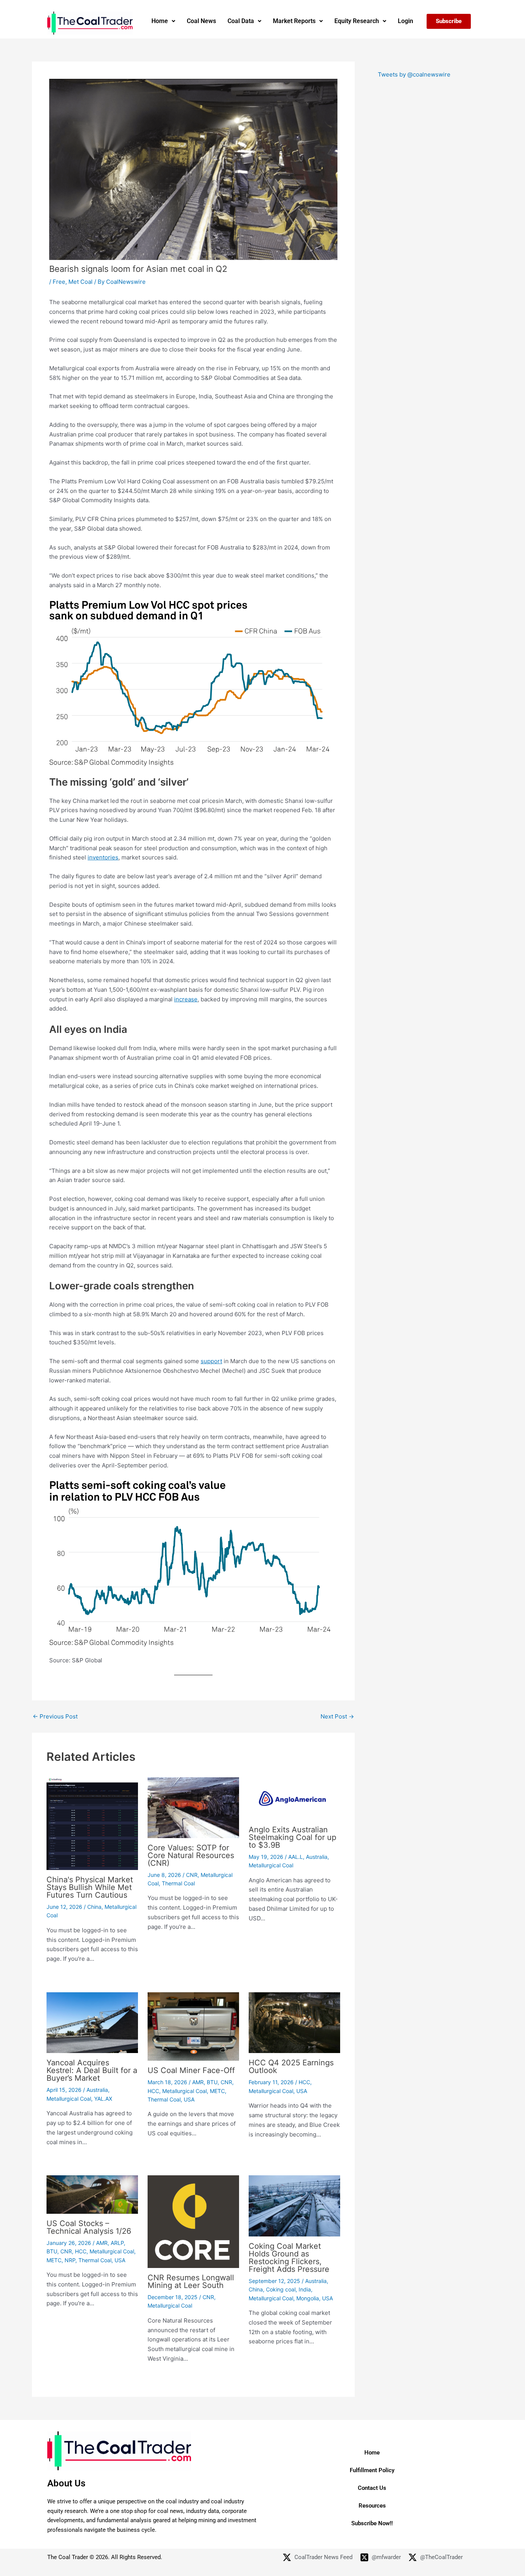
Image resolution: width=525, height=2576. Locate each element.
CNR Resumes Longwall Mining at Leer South (191, 2281)
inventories (103, 857)
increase (186, 999)
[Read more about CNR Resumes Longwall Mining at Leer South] (193, 2221)
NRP (70, 2260)
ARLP (117, 2243)
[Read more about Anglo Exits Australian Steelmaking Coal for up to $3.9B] (294, 1798)
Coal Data (241, 21)
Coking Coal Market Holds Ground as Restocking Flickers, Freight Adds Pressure (289, 2258)
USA (189, 2099)
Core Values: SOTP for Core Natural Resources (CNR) (191, 1855)
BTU (212, 2082)
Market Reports (294, 21)
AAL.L (296, 1857)
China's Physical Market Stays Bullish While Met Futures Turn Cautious (90, 1887)
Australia (317, 1857)
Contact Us (372, 2488)
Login (405, 21)
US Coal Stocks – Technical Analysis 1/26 (89, 2227)
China (94, 1907)
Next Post (337, 1716)
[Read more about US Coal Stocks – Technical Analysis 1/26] (92, 2194)
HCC (153, 2091)
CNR (192, 1875)
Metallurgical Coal (271, 1865)
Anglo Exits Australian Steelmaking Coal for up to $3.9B (292, 1837)
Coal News (201, 21)
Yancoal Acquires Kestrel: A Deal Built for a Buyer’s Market (92, 2070)
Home (160, 21)
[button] (163, 21)
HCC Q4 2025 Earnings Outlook (291, 2066)
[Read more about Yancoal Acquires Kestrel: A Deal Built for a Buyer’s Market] (92, 2022)
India (305, 2289)
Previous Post (55, 1716)
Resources (372, 2506)
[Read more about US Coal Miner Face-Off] (193, 2026)
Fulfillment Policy (372, 2470)
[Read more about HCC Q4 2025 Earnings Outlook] (294, 2022)
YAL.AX (103, 2099)
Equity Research (357, 21)
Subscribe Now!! (372, 2523)
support (211, 1361)
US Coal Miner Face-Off (191, 2070)
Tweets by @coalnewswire (414, 74)
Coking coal (281, 2289)
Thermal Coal (178, 1883)
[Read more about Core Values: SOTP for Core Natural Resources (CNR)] (193, 1807)
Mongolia (308, 2298)
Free (59, 282)
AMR (198, 2082)
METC (217, 2091)
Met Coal (81, 282)
